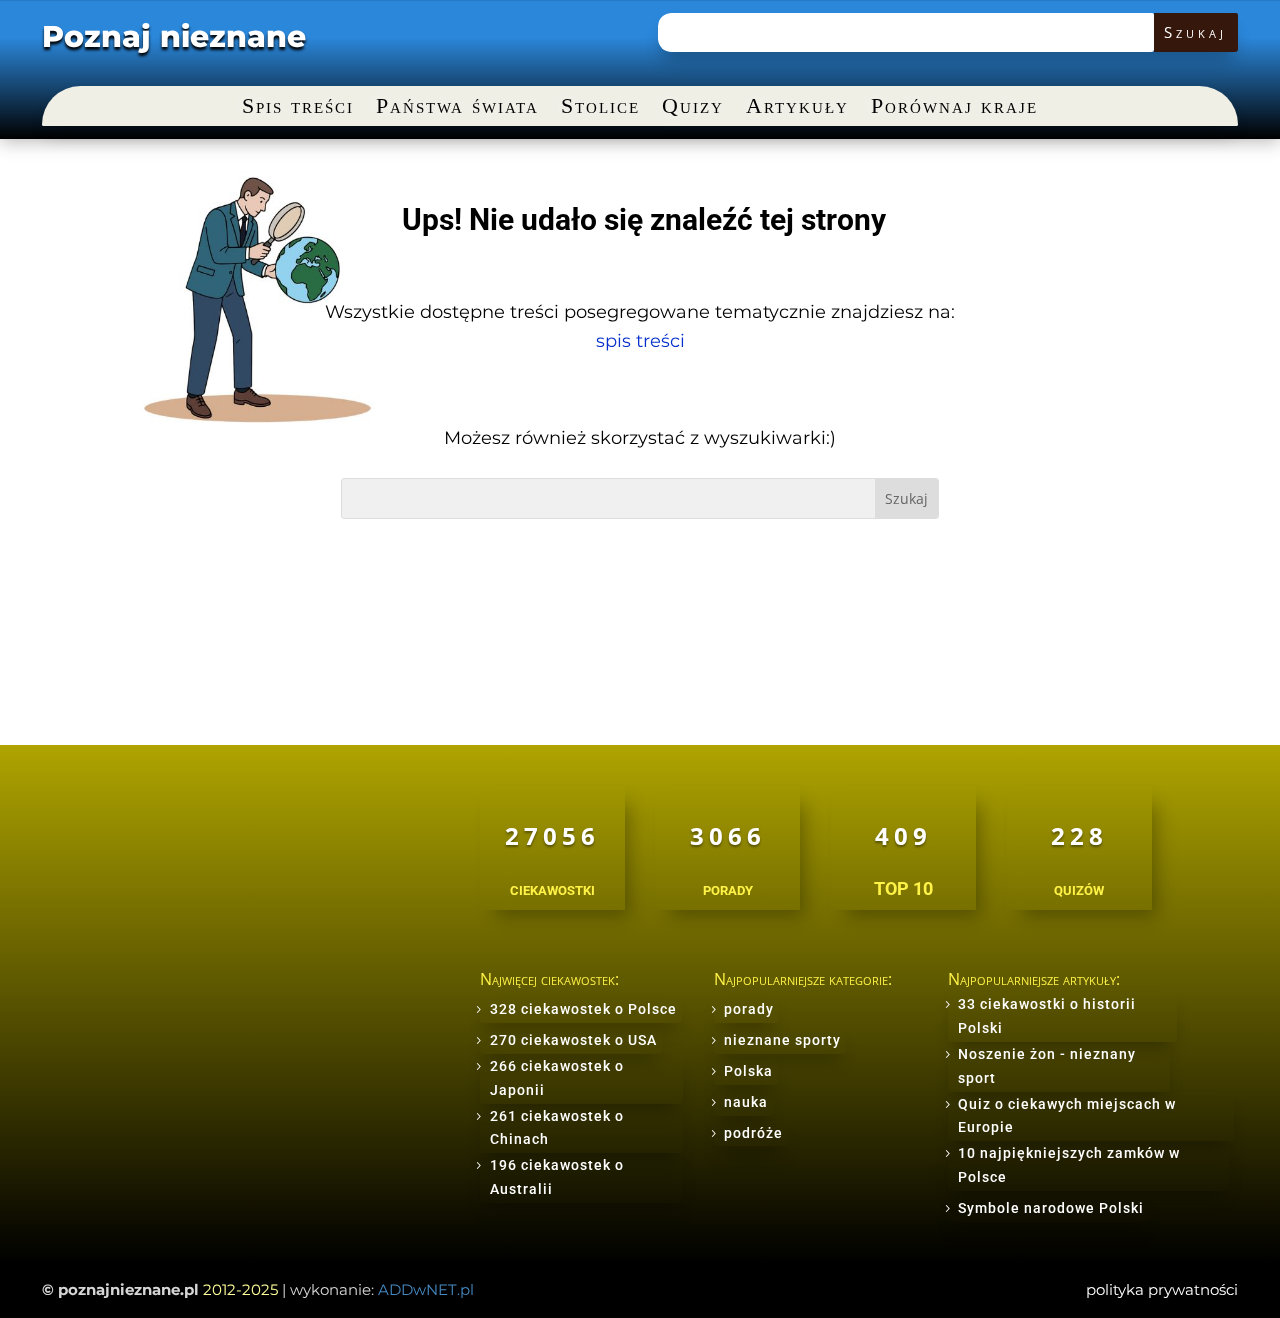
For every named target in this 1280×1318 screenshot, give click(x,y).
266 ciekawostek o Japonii (557, 1078)
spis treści (640, 341)
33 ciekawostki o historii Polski (1047, 1016)
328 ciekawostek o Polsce (583, 1009)
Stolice (600, 108)
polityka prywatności (1162, 1289)
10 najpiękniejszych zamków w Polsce (1069, 1165)
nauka (746, 1102)
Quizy (693, 108)
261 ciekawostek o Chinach (557, 1128)
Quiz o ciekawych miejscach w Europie (1067, 1116)
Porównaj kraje (954, 108)
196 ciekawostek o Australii (557, 1177)
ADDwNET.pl (426, 1289)
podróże (753, 1133)
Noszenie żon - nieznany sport (1047, 1066)
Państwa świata (457, 108)
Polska (748, 1071)
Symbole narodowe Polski (1051, 1208)
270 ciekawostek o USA (573, 1040)
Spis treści (298, 108)
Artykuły (797, 108)
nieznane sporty (782, 1040)
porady (749, 1009)
